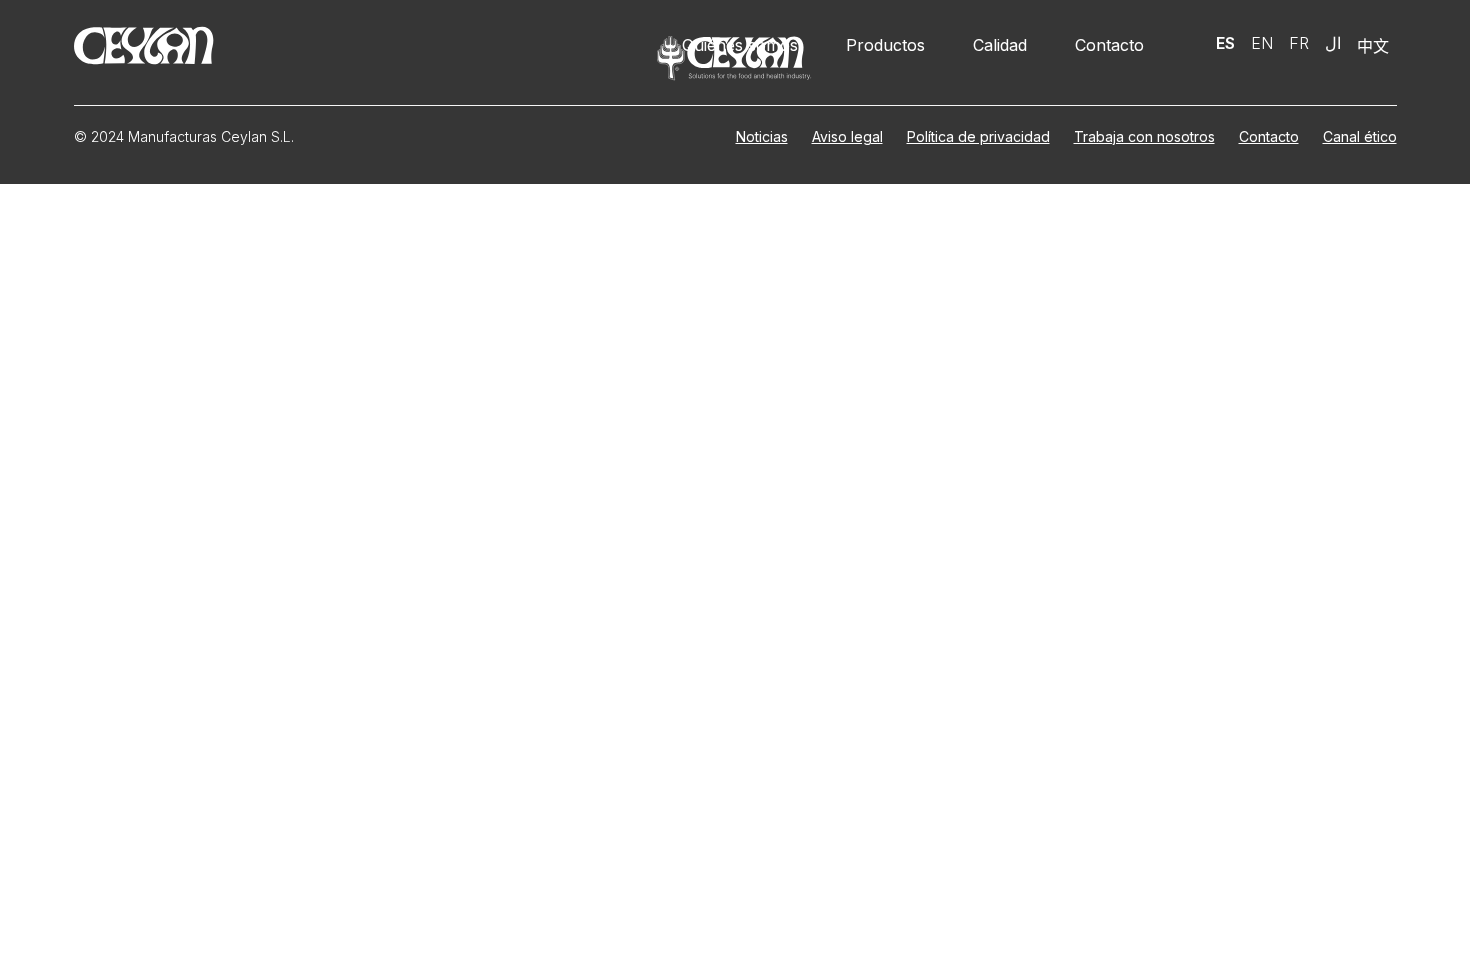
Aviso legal (847, 136)
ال (1333, 43)
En (1262, 43)
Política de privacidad (978, 136)
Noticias (762, 136)
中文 (1373, 46)
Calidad (1000, 45)
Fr (1299, 43)
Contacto (1109, 45)
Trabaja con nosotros (1144, 136)
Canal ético (1360, 136)
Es (1225, 43)
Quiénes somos (740, 45)
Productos (885, 45)
